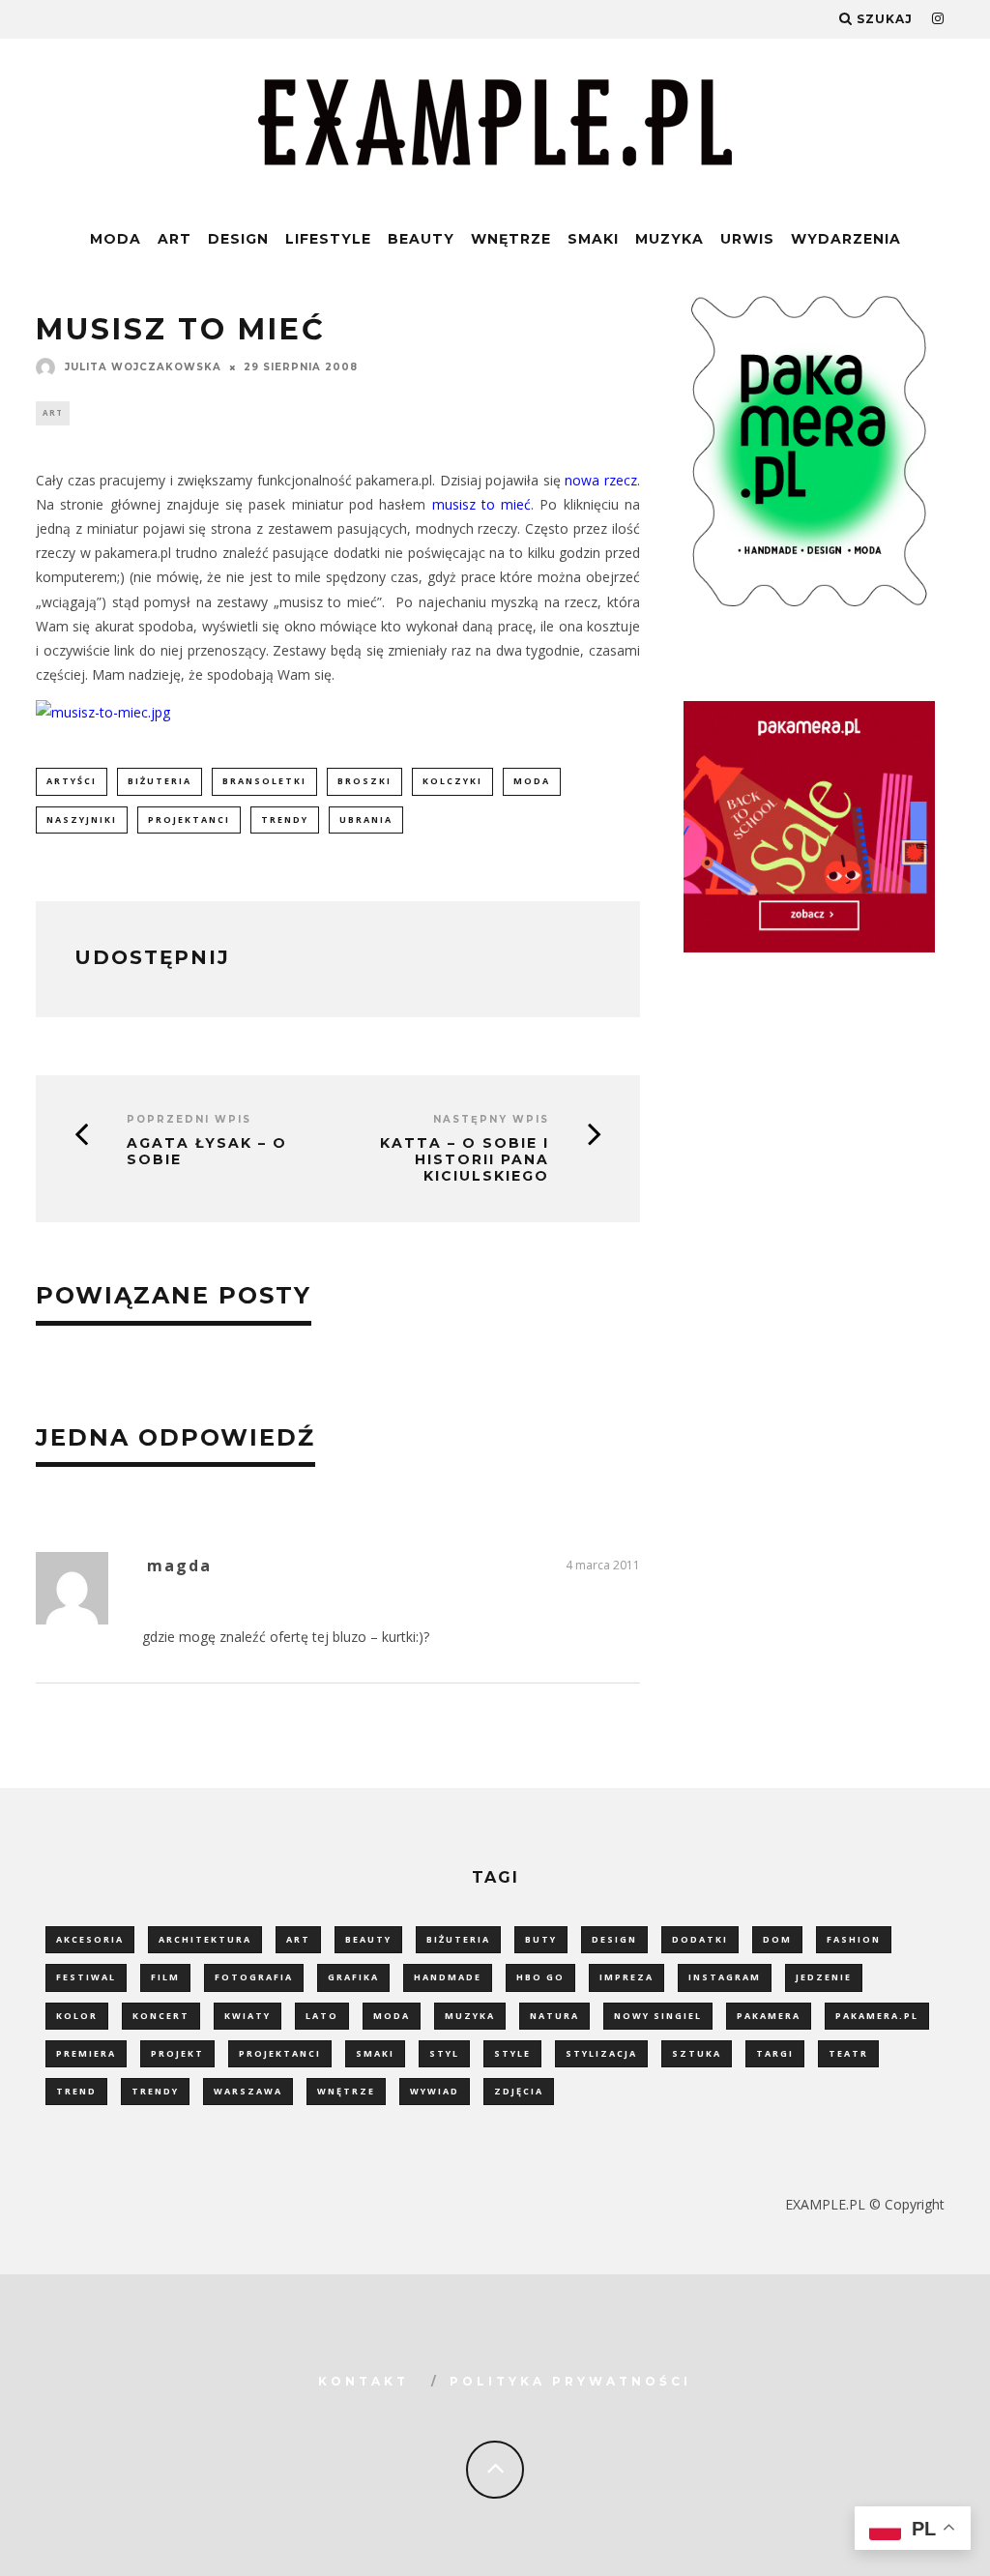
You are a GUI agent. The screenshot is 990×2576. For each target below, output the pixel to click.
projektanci (189, 820)
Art (175, 239)
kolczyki (452, 781)
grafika (353, 1977)
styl (444, 2053)
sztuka (697, 2053)
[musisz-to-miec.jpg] (103, 712)
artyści (72, 781)
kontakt (364, 2381)
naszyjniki (82, 820)
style (512, 2053)
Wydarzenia (846, 239)
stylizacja (601, 2053)
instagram (725, 1977)
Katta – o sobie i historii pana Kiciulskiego (465, 1159)
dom (777, 1939)
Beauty (421, 239)
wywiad (435, 2091)
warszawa (248, 2091)
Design (238, 239)
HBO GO (540, 1977)
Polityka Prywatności (570, 2381)
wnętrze (346, 2091)
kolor (77, 2016)
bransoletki (264, 781)
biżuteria (160, 781)
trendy (285, 820)
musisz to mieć (482, 504)
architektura (205, 1939)
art (298, 1939)
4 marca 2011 (603, 1565)
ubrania (366, 820)
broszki (364, 781)
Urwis (747, 239)
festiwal (86, 1977)
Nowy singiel (658, 2016)
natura (554, 2016)
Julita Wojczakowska (143, 367)
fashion (854, 1939)
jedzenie (824, 1977)
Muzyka (670, 239)
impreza (626, 1977)
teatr (848, 2053)
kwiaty (247, 2016)
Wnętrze (511, 239)
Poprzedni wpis (189, 1119)
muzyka (470, 2016)
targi (775, 2053)
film (165, 1977)
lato (322, 2016)
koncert (161, 2016)
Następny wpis (491, 1119)
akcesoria (90, 1939)
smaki (375, 2053)
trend (76, 2091)
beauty (368, 1939)
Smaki (593, 239)
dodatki (700, 1939)
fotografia (254, 1977)
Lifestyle (328, 239)
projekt (177, 2053)
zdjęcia (519, 2091)
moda (532, 781)
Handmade (448, 1977)
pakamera (769, 2016)
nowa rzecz (601, 480)
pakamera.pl (877, 2016)
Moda (116, 239)
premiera (86, 2053)
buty (541, 1939)
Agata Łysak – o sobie (207, 1152)
